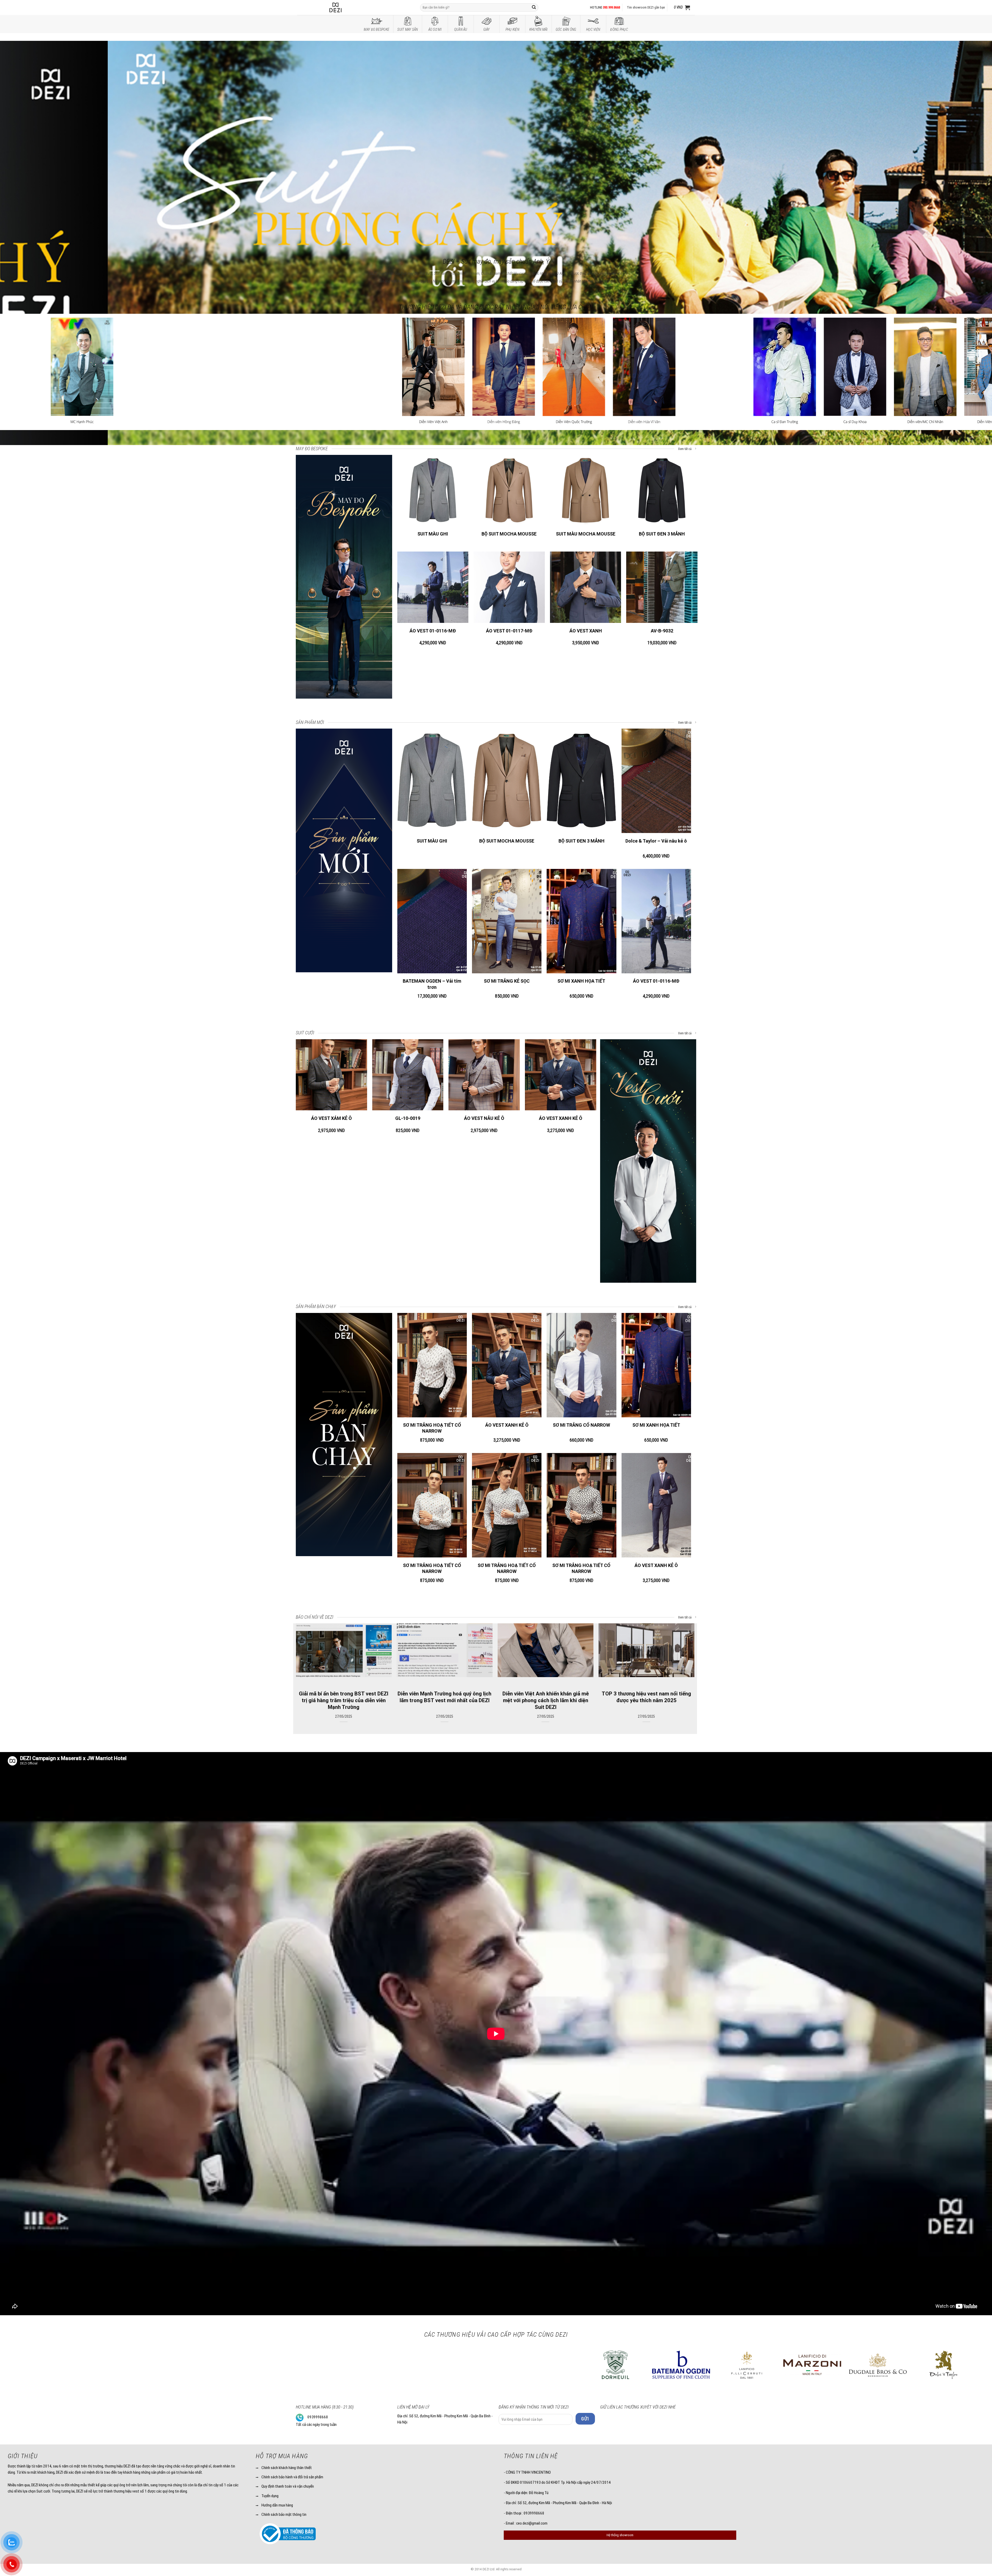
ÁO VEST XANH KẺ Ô (561, 1118)
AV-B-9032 (662, 631)
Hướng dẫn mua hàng (277, 2505)
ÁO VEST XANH (586, 631)
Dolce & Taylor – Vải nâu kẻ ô (656, 841)
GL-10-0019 (408, 1118)
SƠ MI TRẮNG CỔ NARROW (582, 1425)
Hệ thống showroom (620, 2535)
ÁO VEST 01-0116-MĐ (433, 631)
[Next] (966, 141)
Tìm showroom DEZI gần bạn (646, 7)
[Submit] (534, 7)
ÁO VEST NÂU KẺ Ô (484, 1118)
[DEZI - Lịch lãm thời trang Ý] (349, 7)
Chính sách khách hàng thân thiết (287, 2468)
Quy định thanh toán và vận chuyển (288, 2486)
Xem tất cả (685, 449)
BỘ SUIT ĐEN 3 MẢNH (662, 534)
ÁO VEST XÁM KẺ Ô (331, 1118)
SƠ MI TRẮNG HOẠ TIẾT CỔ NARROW (432, 1428)
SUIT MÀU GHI (433, 534)
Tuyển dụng (270, 2496)
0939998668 (318, 2417)
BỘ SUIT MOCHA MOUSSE (509, 534)
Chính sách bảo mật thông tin (284, 2514)
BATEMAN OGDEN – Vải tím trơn (432, 984)
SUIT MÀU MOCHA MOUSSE (586, 534)
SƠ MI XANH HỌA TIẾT (581, 981)
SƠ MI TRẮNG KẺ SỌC (507, 981)
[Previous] (26, 141)
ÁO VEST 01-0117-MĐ (509, 631)
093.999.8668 (611, 7)
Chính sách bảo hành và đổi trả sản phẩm (292, 2477)
